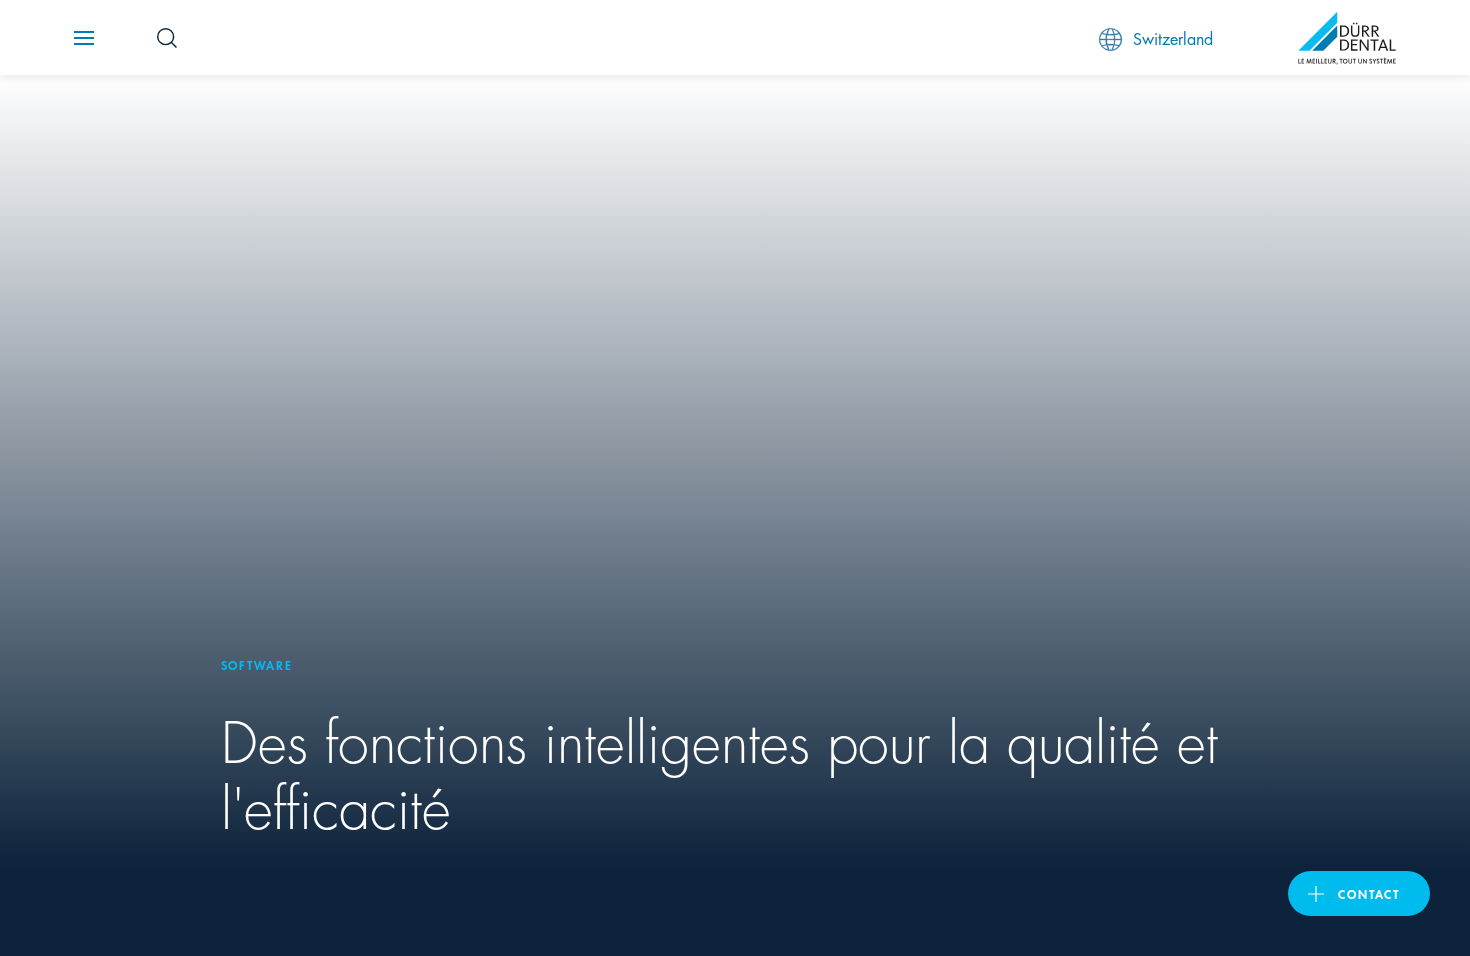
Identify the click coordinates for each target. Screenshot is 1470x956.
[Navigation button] (84, 38)
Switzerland (1173, 37)
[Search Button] (167, 38)
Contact (1369, 893)
